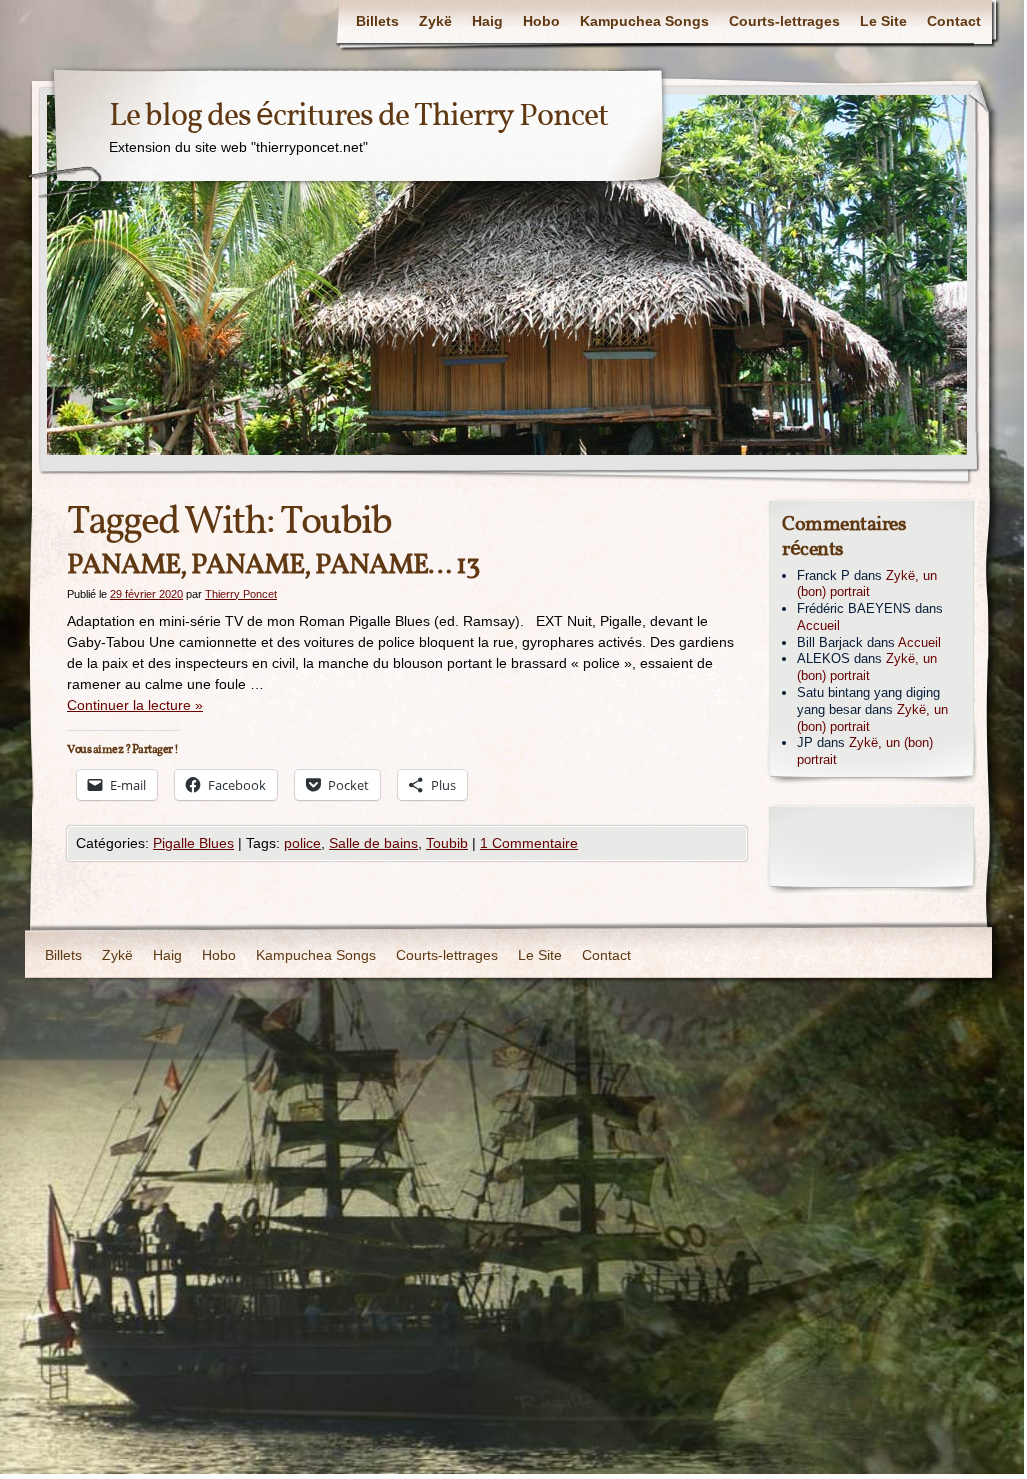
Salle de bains (373, 843)
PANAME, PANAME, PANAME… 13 (273, 565)
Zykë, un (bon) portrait (867, 584)
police (302, 843)
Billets (377, 21)
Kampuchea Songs (644, 21)
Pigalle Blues (193, 843)
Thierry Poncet (241, 594)
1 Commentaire (529, 843)
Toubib (447, 843)
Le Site (883, 21)
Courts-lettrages (784, 21)
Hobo (541, 21)
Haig (487, 21)
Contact (954, 21)
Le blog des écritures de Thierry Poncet (358, 117)
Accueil (818, 625)
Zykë (435, 21)
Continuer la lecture (135, 705)
